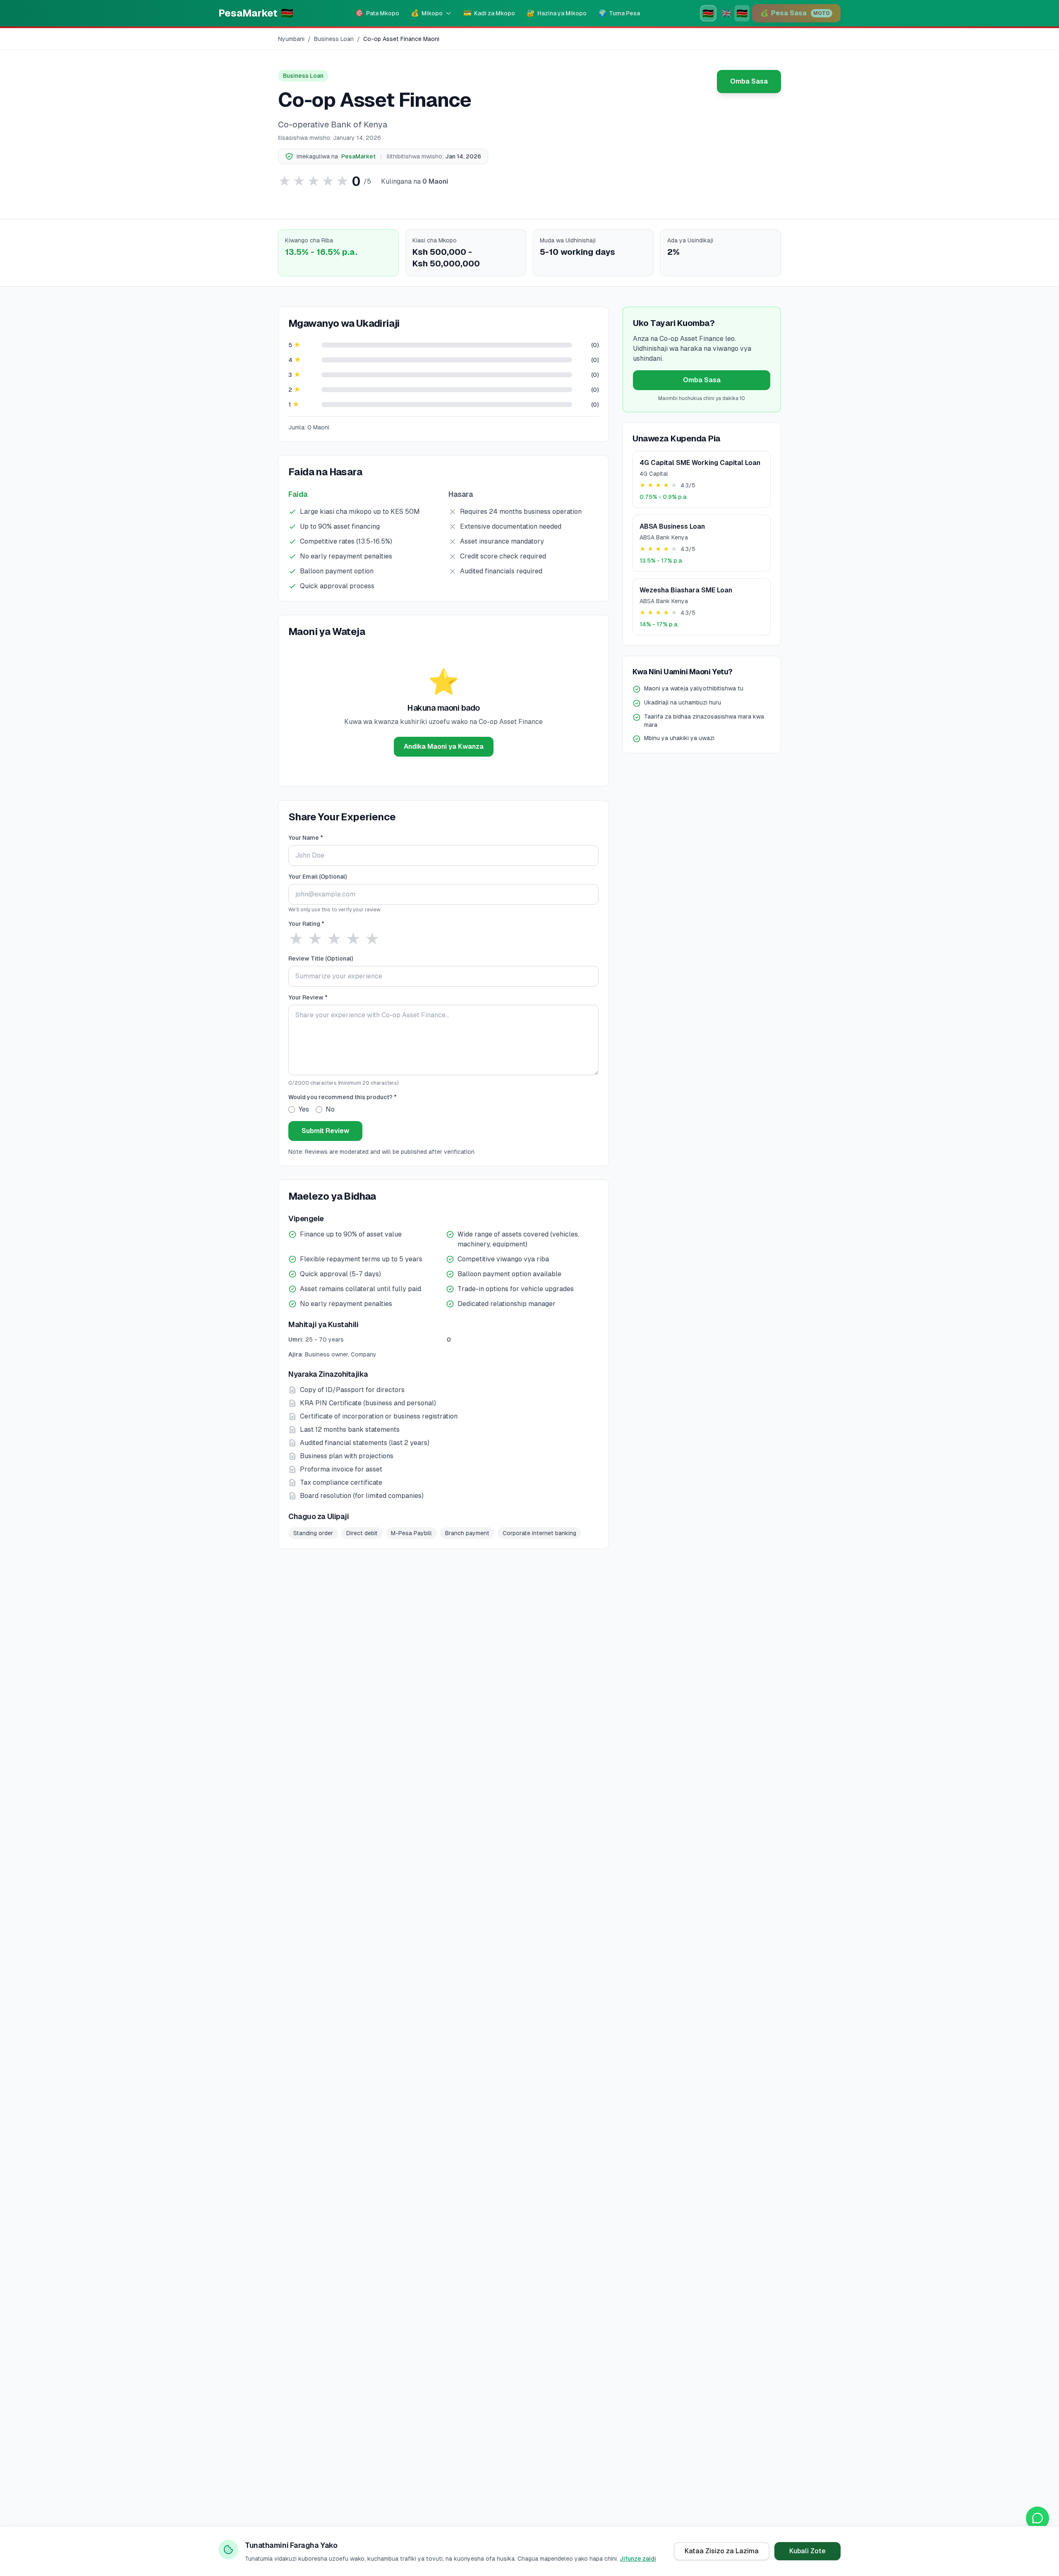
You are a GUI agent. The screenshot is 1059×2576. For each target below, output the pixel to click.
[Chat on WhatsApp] (1037, 2518)
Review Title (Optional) (321, 959)
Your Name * (306, 838)
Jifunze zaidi (638, 2559)
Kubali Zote (807, 2551)
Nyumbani (291, 39)
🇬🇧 (727, 13)
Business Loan (334, 39)
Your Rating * (306, 924)
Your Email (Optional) (317, 877)
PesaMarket (358, 156)
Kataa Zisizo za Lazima (722, 2551)
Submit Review (325, 1131)
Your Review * (308, 997)
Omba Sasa (749, 81)
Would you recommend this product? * (343, 1097)
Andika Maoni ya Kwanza (444, 746)
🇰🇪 (708, 13)
